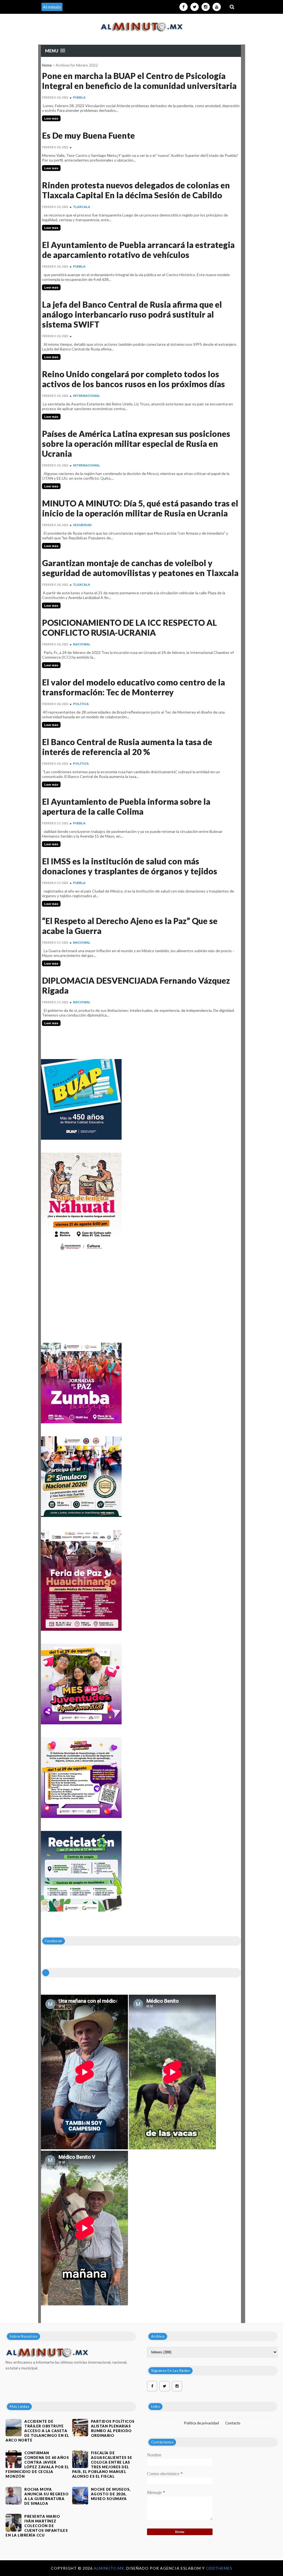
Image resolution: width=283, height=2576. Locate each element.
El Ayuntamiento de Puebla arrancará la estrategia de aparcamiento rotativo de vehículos (138, 250)
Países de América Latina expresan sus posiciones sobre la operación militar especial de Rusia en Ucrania (136, 444)
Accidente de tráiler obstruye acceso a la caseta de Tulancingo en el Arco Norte (37, 2431)
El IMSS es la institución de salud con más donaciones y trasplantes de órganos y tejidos (130, 866)
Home (47, 65)
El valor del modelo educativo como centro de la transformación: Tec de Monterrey (133, 687)
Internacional (87, 396)
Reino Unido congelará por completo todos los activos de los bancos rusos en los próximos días (133, 379)
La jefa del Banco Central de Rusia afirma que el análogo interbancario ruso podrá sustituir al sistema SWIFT (132, 314)
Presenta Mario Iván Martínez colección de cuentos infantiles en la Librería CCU (37, 2526)
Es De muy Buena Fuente (88, 135)
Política (81, 704)
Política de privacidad (201, 2423)
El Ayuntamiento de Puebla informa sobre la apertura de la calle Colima (126, 806)
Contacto (233, 2423)
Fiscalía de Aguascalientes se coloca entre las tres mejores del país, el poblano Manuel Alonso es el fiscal (102, 2465)
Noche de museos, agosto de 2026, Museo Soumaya (111, 2494)
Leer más (51, 118)
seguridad (82, 525)
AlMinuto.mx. (110, 2568)
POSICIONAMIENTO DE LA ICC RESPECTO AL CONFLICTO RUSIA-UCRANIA (129, 627)
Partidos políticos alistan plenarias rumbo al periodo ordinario (113, 2428)
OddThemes (219, 2568)
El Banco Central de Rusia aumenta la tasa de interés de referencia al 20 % (127, 747)
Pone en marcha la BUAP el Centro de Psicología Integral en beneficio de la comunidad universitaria (139, 81)
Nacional (82, 644)
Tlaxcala (82, 207)
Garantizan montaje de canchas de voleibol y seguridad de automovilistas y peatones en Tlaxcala (140, 568)
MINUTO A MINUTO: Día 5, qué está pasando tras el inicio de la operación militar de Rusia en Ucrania (140, 508)
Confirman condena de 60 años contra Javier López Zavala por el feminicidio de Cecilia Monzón (37, 2465)
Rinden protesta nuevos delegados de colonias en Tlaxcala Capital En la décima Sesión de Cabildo (136, 190)
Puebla (79, 97)
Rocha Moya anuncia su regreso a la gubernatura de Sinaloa (46, 2496)
